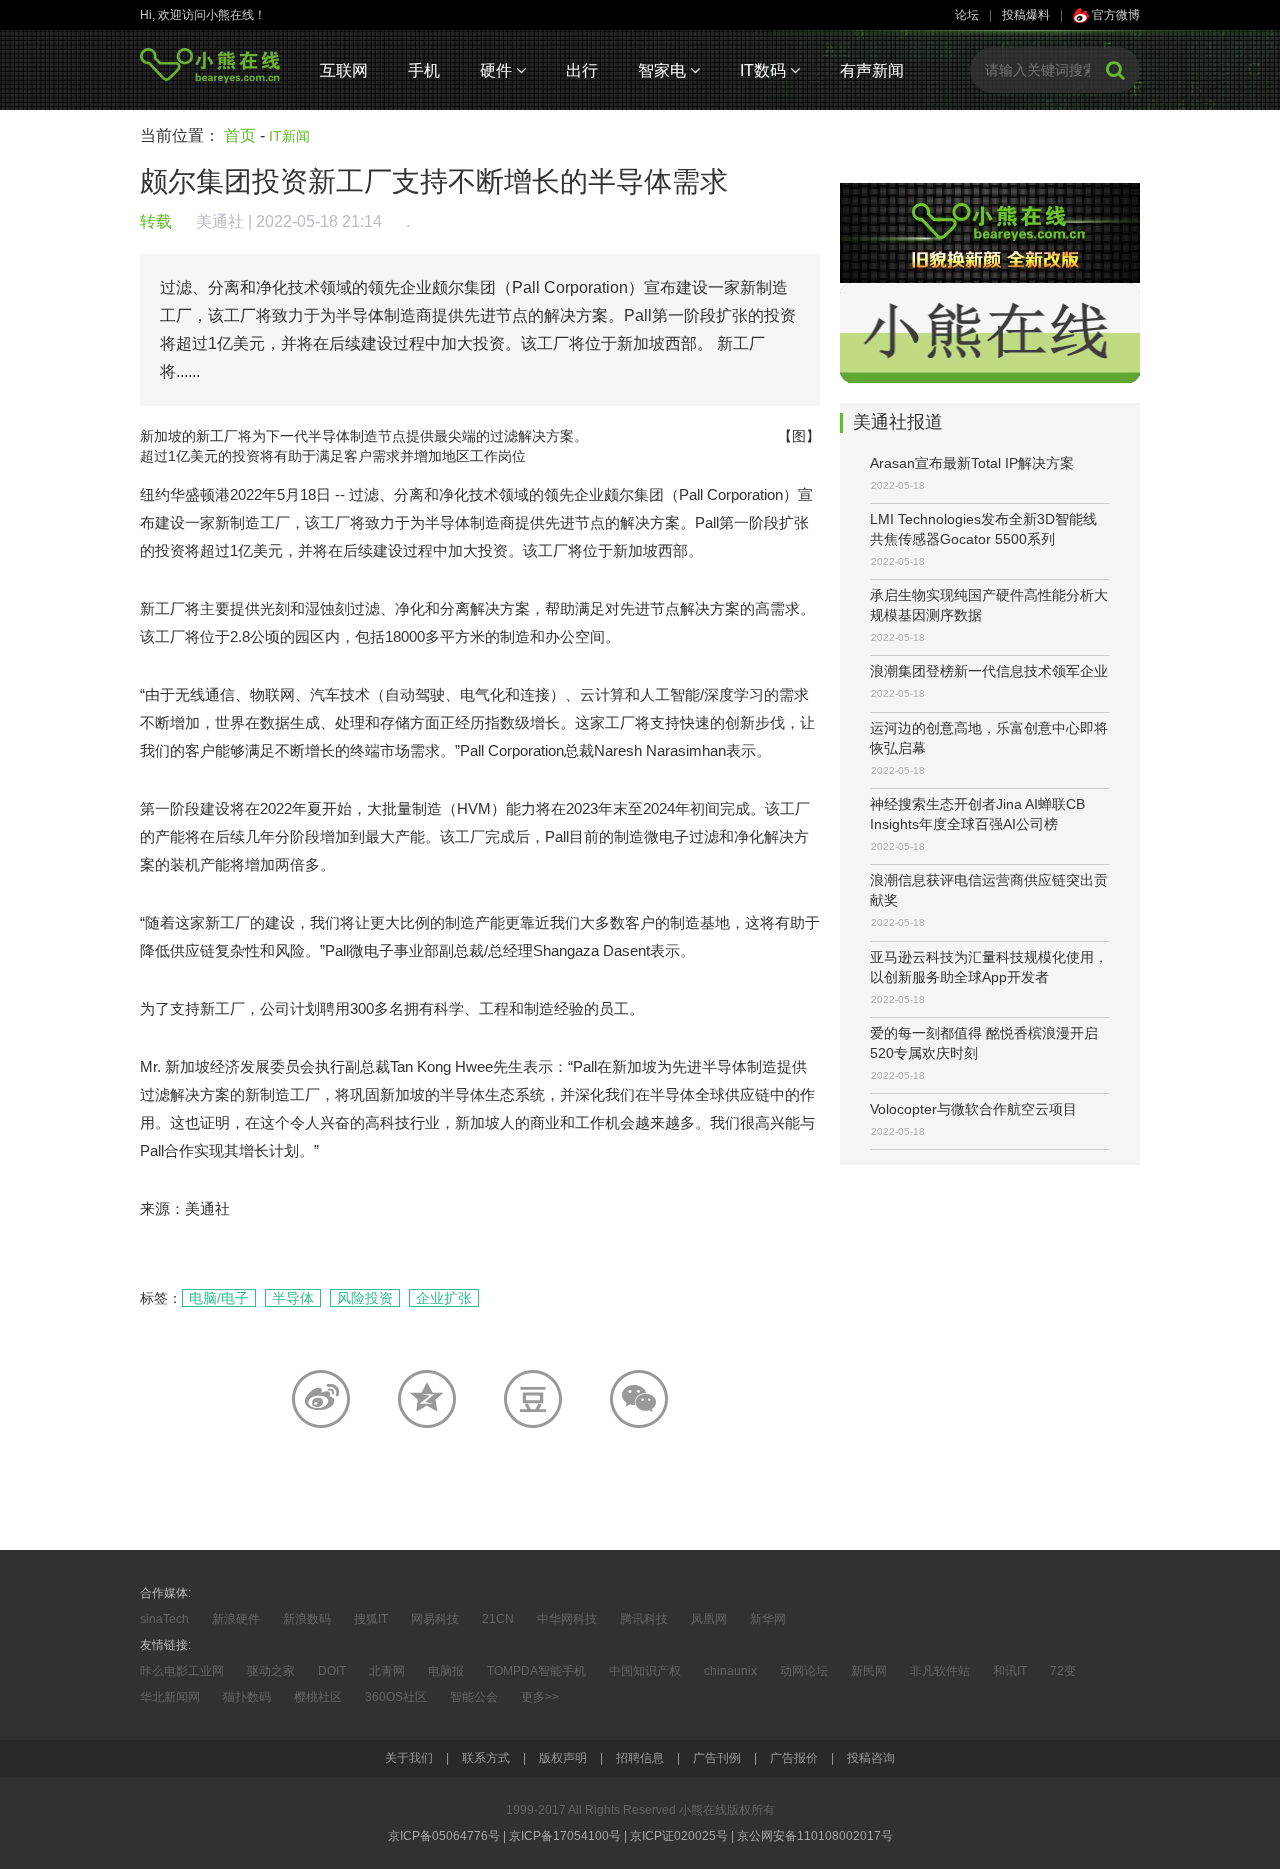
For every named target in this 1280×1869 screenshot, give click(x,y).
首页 (240, 135)
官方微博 (1114, 15)
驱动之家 (271, 1671)
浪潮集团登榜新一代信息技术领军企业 (989, 671)
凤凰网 (709, 1619)
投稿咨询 (871, 1758)
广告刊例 (717, 1758)
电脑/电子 (219, 1298)
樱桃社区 (318, 1697)
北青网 (387, 1671)
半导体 (293, 1298)
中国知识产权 (645, 1671)
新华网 (768, 1619)
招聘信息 (640, 1758)
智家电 (664, 70)
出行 (582, 70)
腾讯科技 (644, 1619)
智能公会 (474, 1697)
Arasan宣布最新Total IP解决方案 (972, 463)
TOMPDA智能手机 (536, 1671)
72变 (1063, 1671)
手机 (424, 70)
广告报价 (794, 1758)
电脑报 (446, 1671)
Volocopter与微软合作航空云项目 (973, 1109)
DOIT (332, 1671)
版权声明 (563, 1758)
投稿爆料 (1026, 15)
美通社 (220, 221)
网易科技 (435, 1619)
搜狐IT (371, 1619)
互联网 (344, 70)
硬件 (498, 70)
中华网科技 (567, 1619)
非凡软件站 (940, 1671)
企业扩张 (444, 1298)
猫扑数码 (247, 1697)
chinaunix (730, 1671)
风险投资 (365, 1298)
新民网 (869, 1671)
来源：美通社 (185, 1208)
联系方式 (486, 1758)
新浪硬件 (236, 1619)
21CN (498, 1619)
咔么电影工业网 (182, 1671)
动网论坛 (804, 1671)
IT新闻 (289, 136)
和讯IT (1010, 1671)
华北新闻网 (170, 1697)
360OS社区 (396, 1697)
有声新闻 (872, 70)
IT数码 (765, 70)
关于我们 (409, 1758)
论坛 (967, 15)
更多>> (540, 1697)
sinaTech (164, 1619)
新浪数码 (307, 1619)
